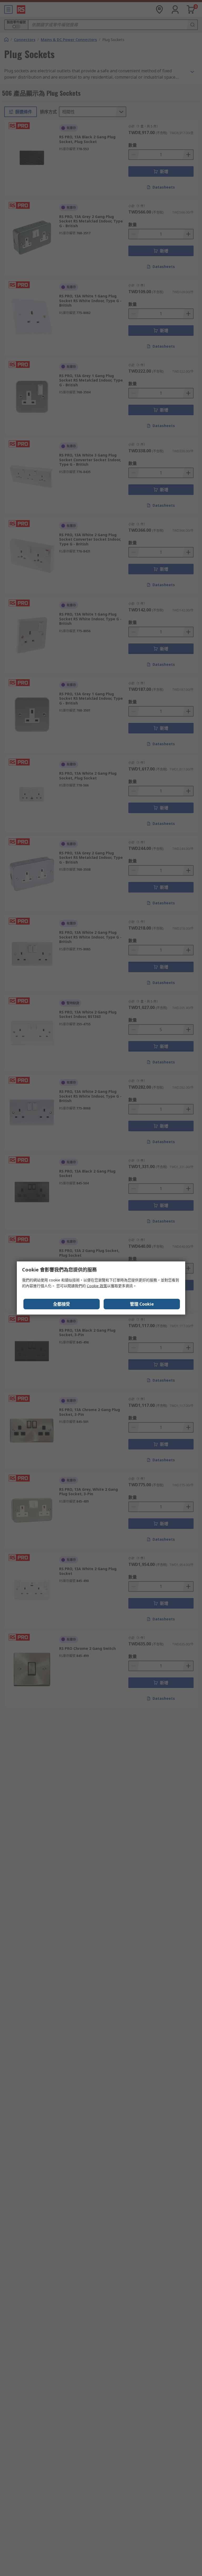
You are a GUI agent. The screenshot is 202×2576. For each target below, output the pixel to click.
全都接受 (62, 1304)
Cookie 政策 (97, 1286)
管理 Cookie (142, 1304)
